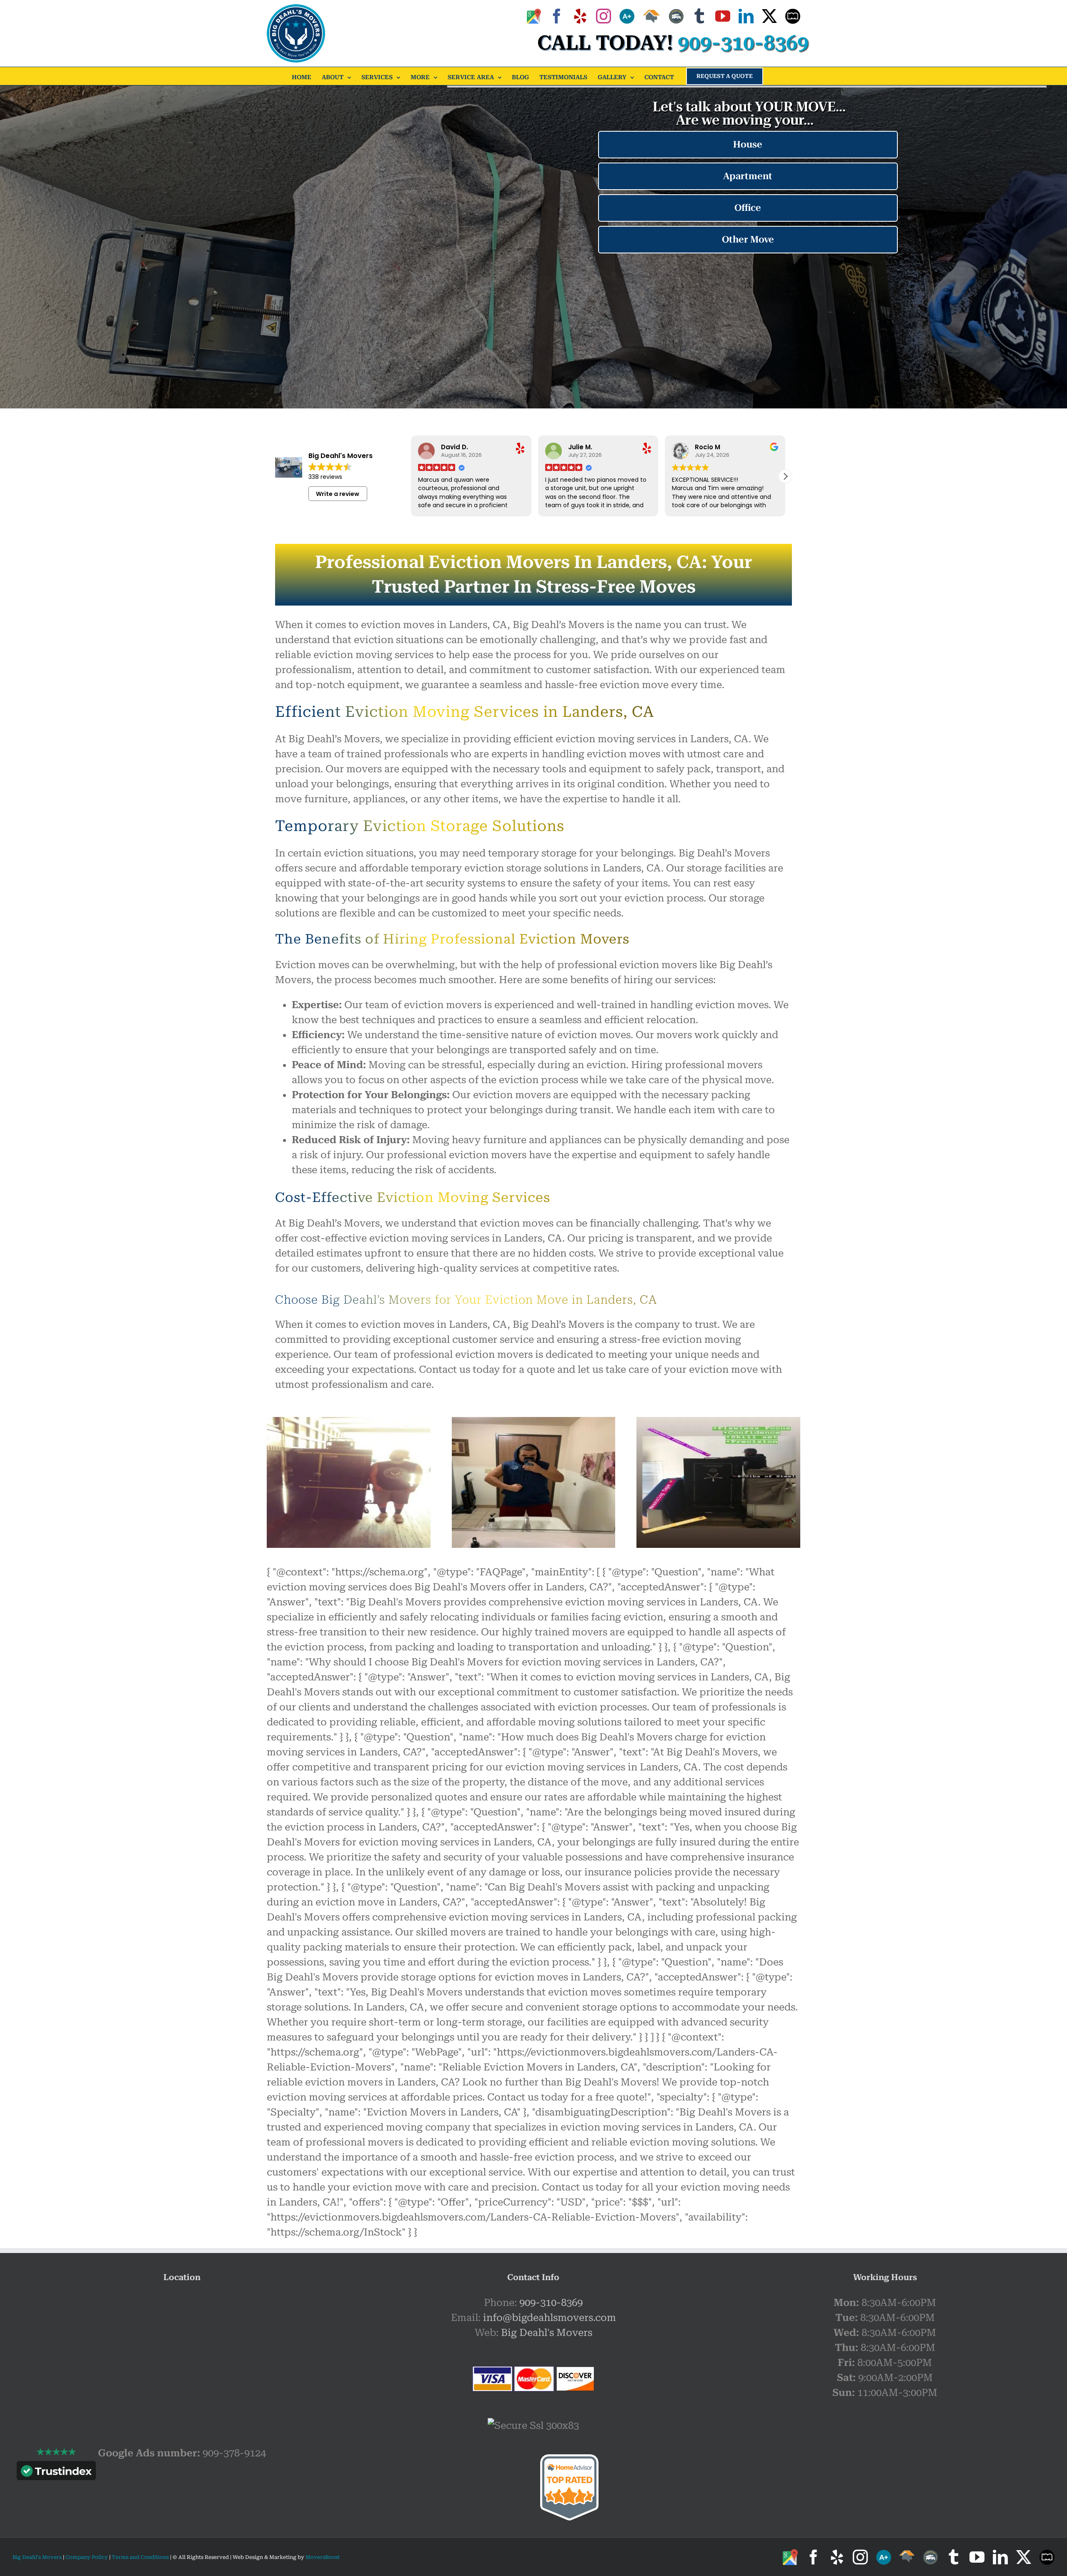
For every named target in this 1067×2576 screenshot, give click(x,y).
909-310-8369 (551, 2303)
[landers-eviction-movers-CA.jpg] (349, 1422)
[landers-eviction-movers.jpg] (718, 1422)
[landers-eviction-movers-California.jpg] (534, 1422)
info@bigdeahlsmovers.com (550, 2318)
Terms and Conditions (140, 2557)
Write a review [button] (338, 494)
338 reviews (325, 477)
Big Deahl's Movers (547, 2333)
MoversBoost (323, 2557)
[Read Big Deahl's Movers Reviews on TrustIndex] (56, 2473)
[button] (785, 476)
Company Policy (86, 2557)
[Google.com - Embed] (182, 2358)
